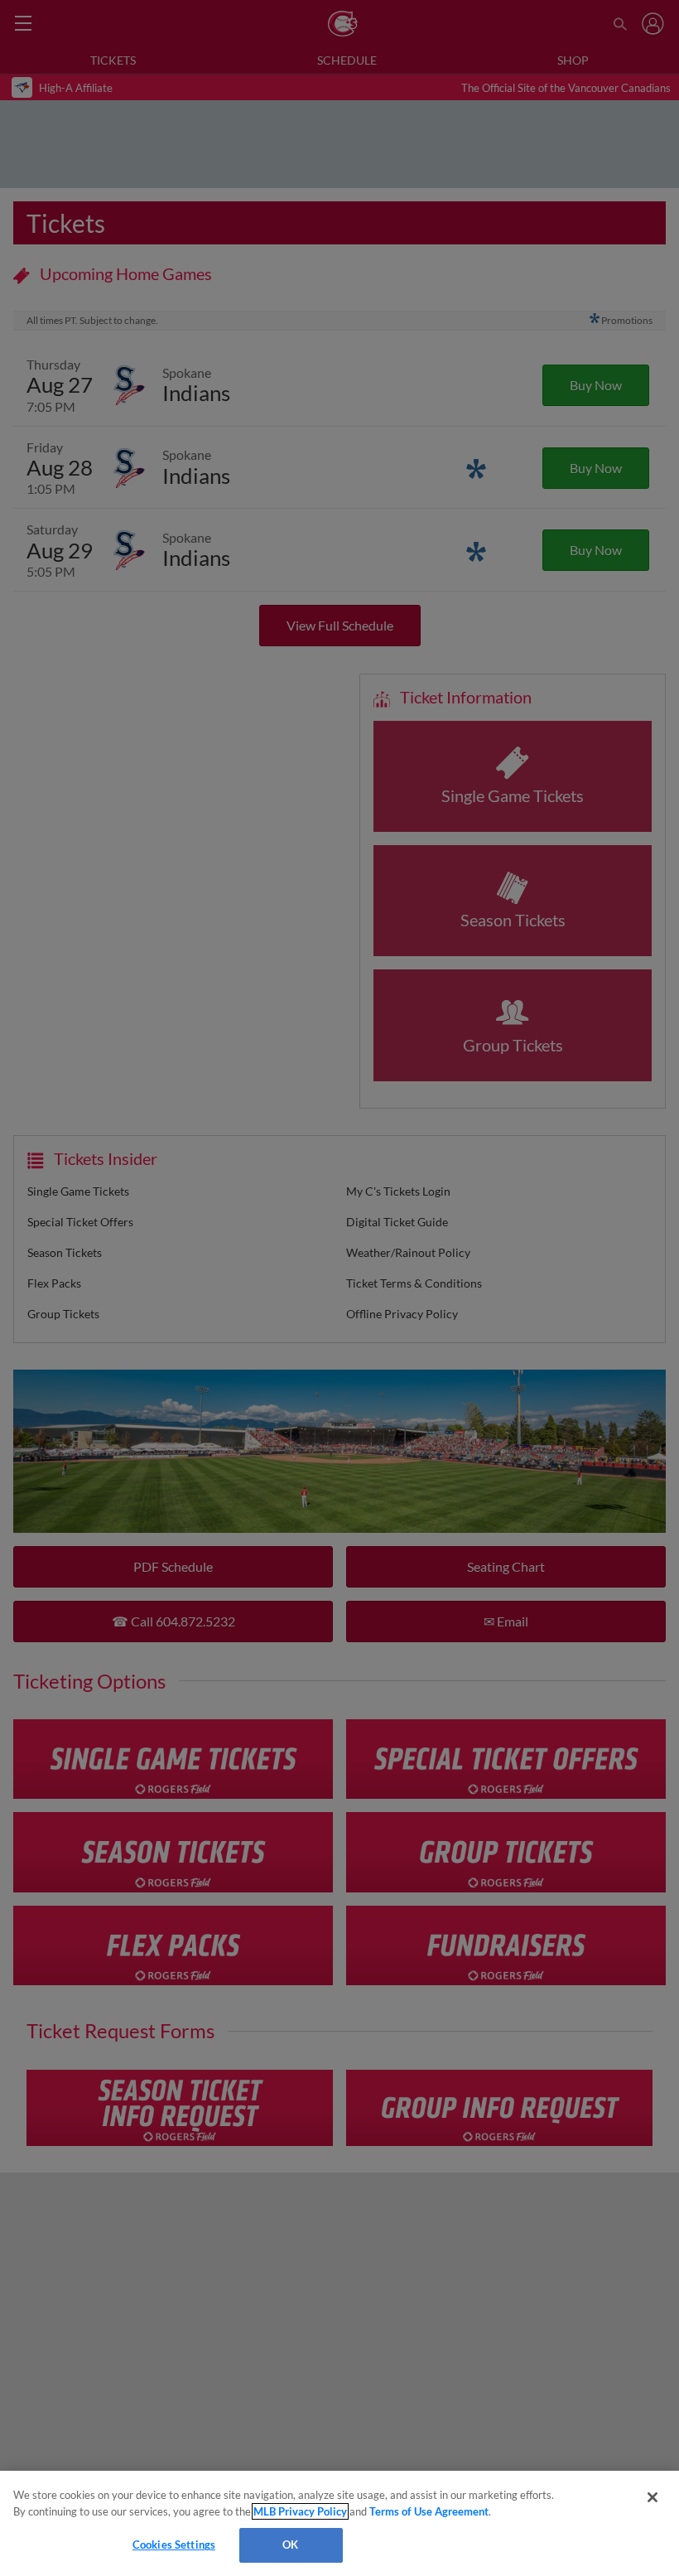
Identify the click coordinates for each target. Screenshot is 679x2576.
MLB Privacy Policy (300, 2511)
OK (290, 2545)
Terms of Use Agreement (429, 2511)
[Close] (653, 2497)
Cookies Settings (174, 2545)
